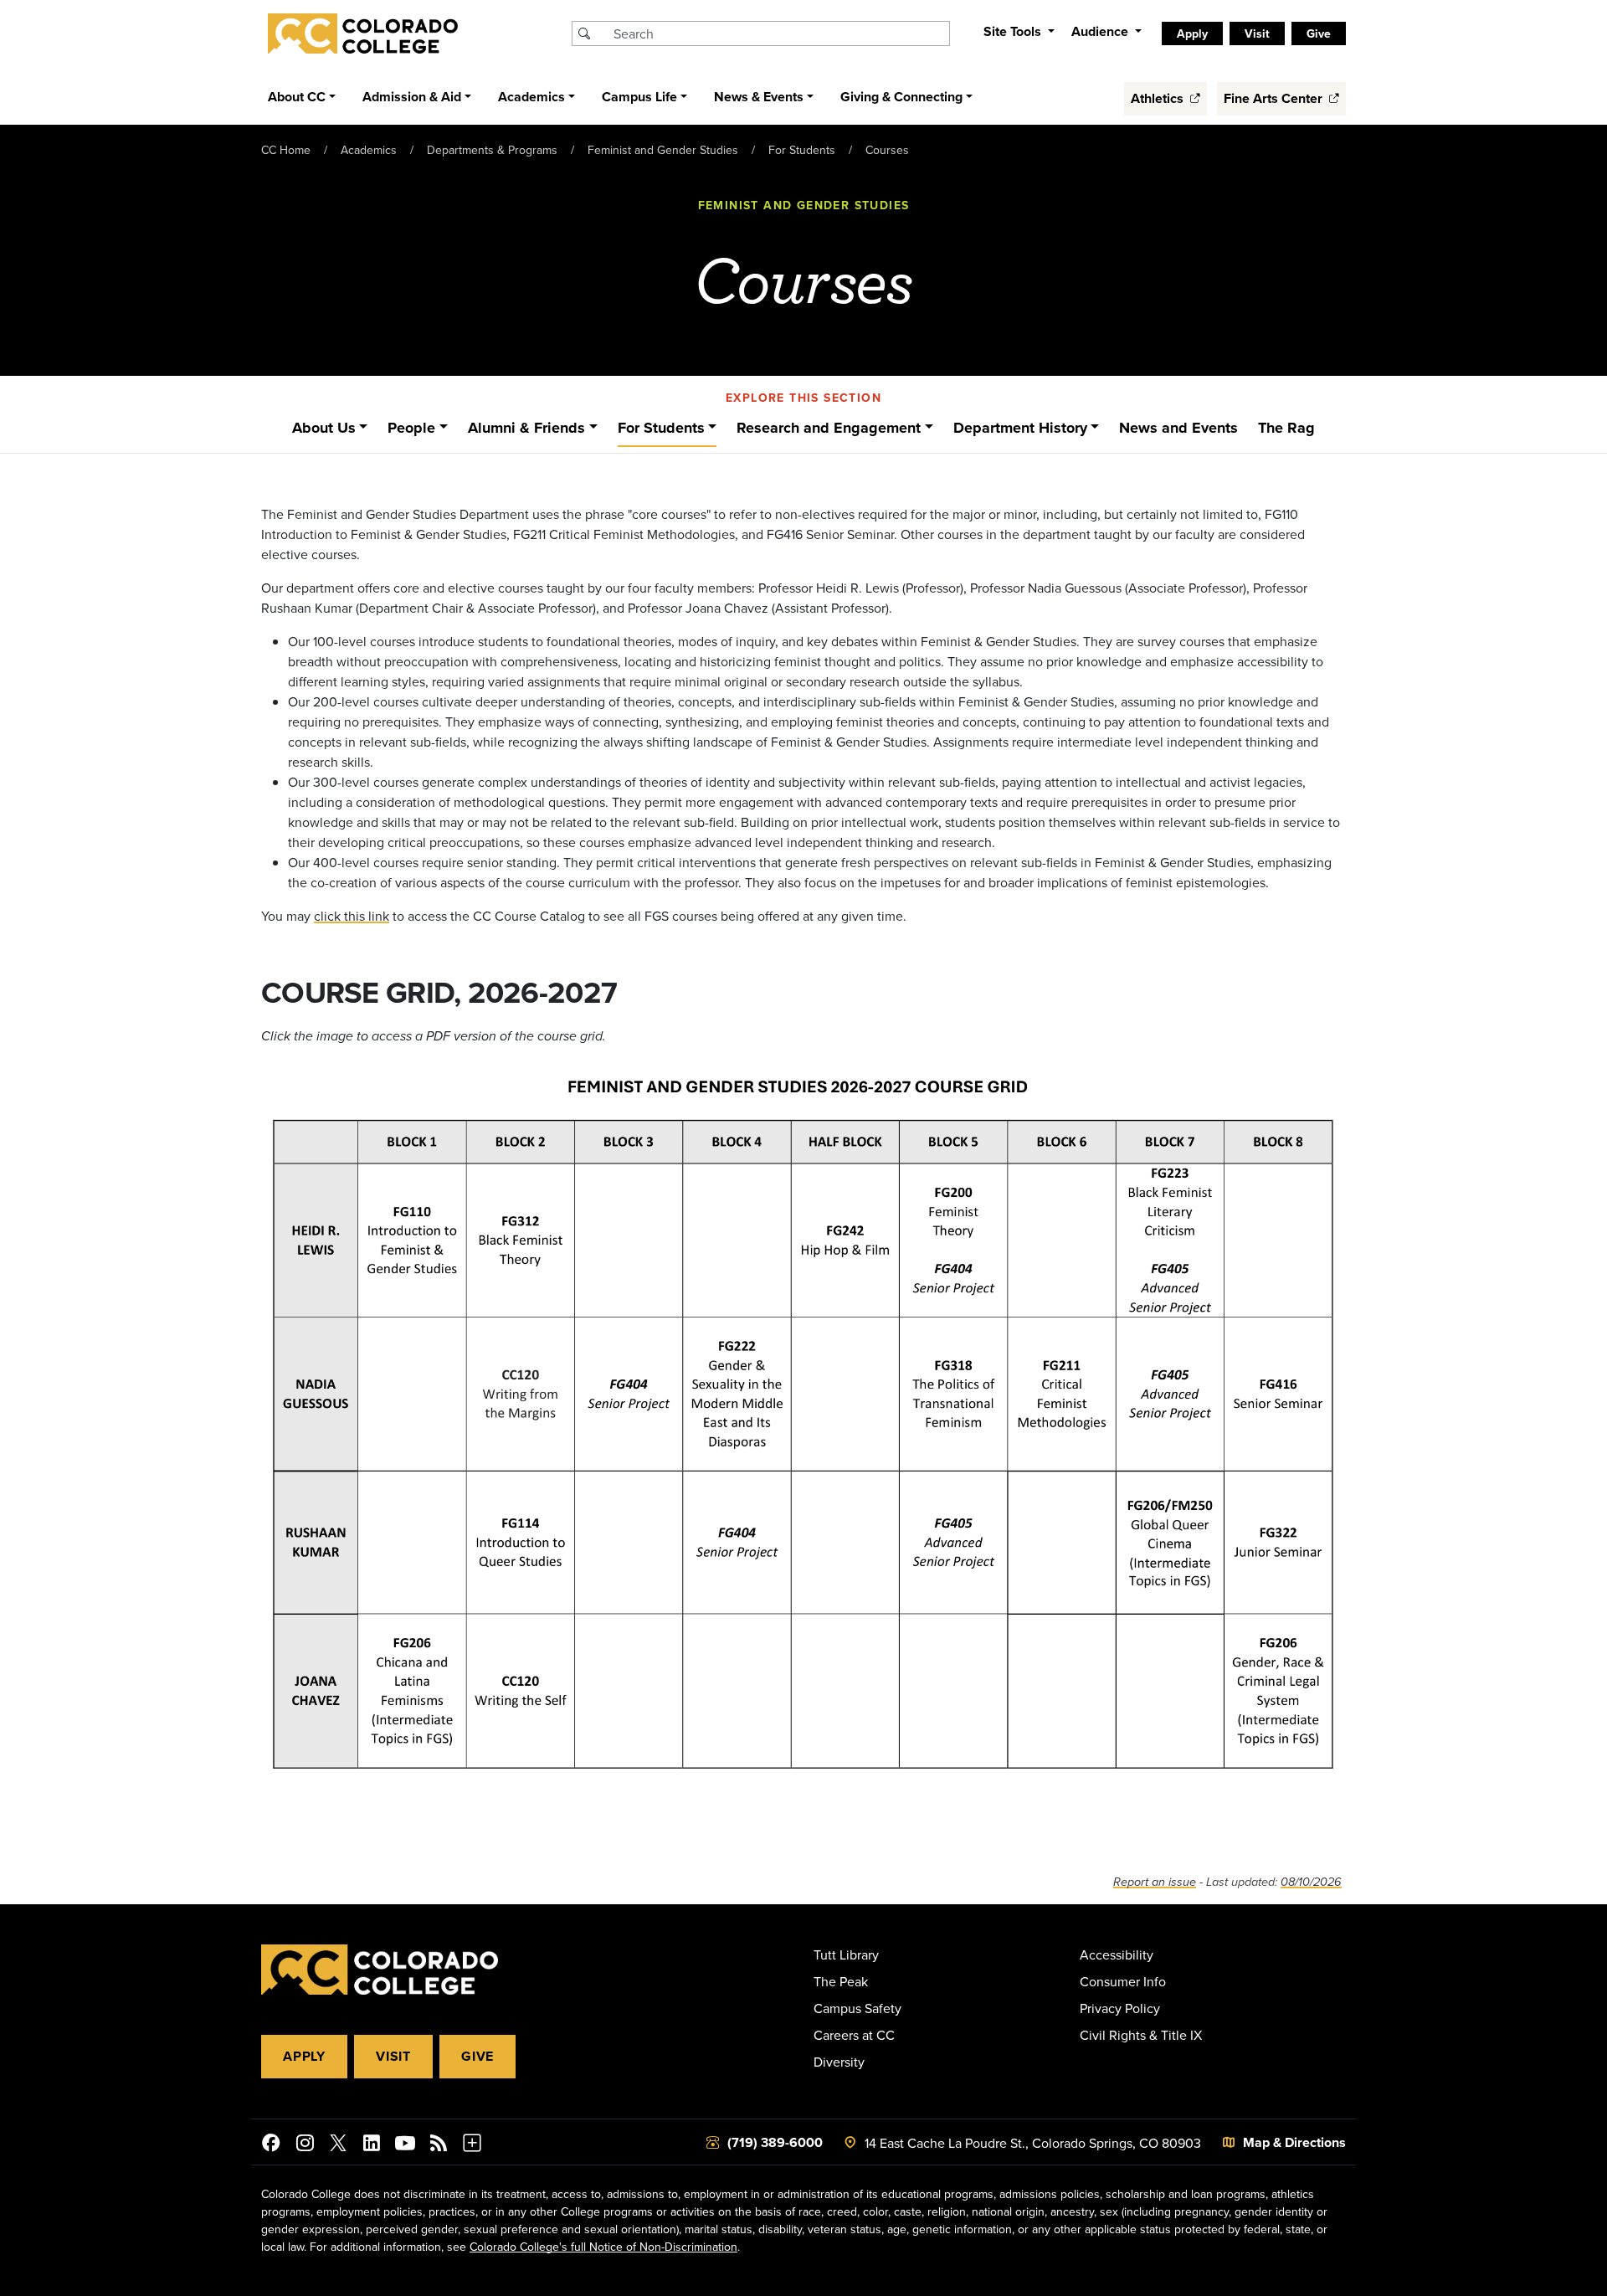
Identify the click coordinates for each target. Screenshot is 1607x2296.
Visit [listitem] (1257, 33)
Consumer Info (1123, 1981)
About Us (324, 428)
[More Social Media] (472, 2145)
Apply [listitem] (1192, 33)
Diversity (839, 2062)
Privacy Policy (1120, 2008)
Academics (369, 150)
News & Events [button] (759, 97)
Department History (1020, 428)
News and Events (1178, 428)
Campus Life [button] (639, 97)
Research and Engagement (829, 428)
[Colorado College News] (439, 2145)
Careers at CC (854, 2035)
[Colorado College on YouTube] (405, 2145)
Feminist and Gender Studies (663, 150)
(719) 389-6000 (775, 2142)
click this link (352, 916)
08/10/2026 (1311, 1882)
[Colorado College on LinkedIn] (372, 2145)
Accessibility (1117, 1954)
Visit (393, 2056)
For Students (802, 150)
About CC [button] (297, 97)
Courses (887, 150)
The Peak (841, 1981)
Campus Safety (857, 2008)
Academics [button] (531, 97)
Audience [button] (1101, 31)
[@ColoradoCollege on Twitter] (338, 2145)
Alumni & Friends (526, 428)
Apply (304, 2056)
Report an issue (1155, 1882)
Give (477, 2056)
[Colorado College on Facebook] (271, 2145)
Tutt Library (846, 1954)
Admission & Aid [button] (412, 97)
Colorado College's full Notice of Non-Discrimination (603, 2247)
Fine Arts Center (1275, 98)
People (411, 428)
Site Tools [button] (1014, 31)
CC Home (286, 150)
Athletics (1159, 98)
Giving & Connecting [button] (901, 97)
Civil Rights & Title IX (1141, 2035)
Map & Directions (1294, 2142)
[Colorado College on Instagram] (305, 2145)
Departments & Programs (492, 150)
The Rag (1286, 428)
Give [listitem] (1319, 33)
